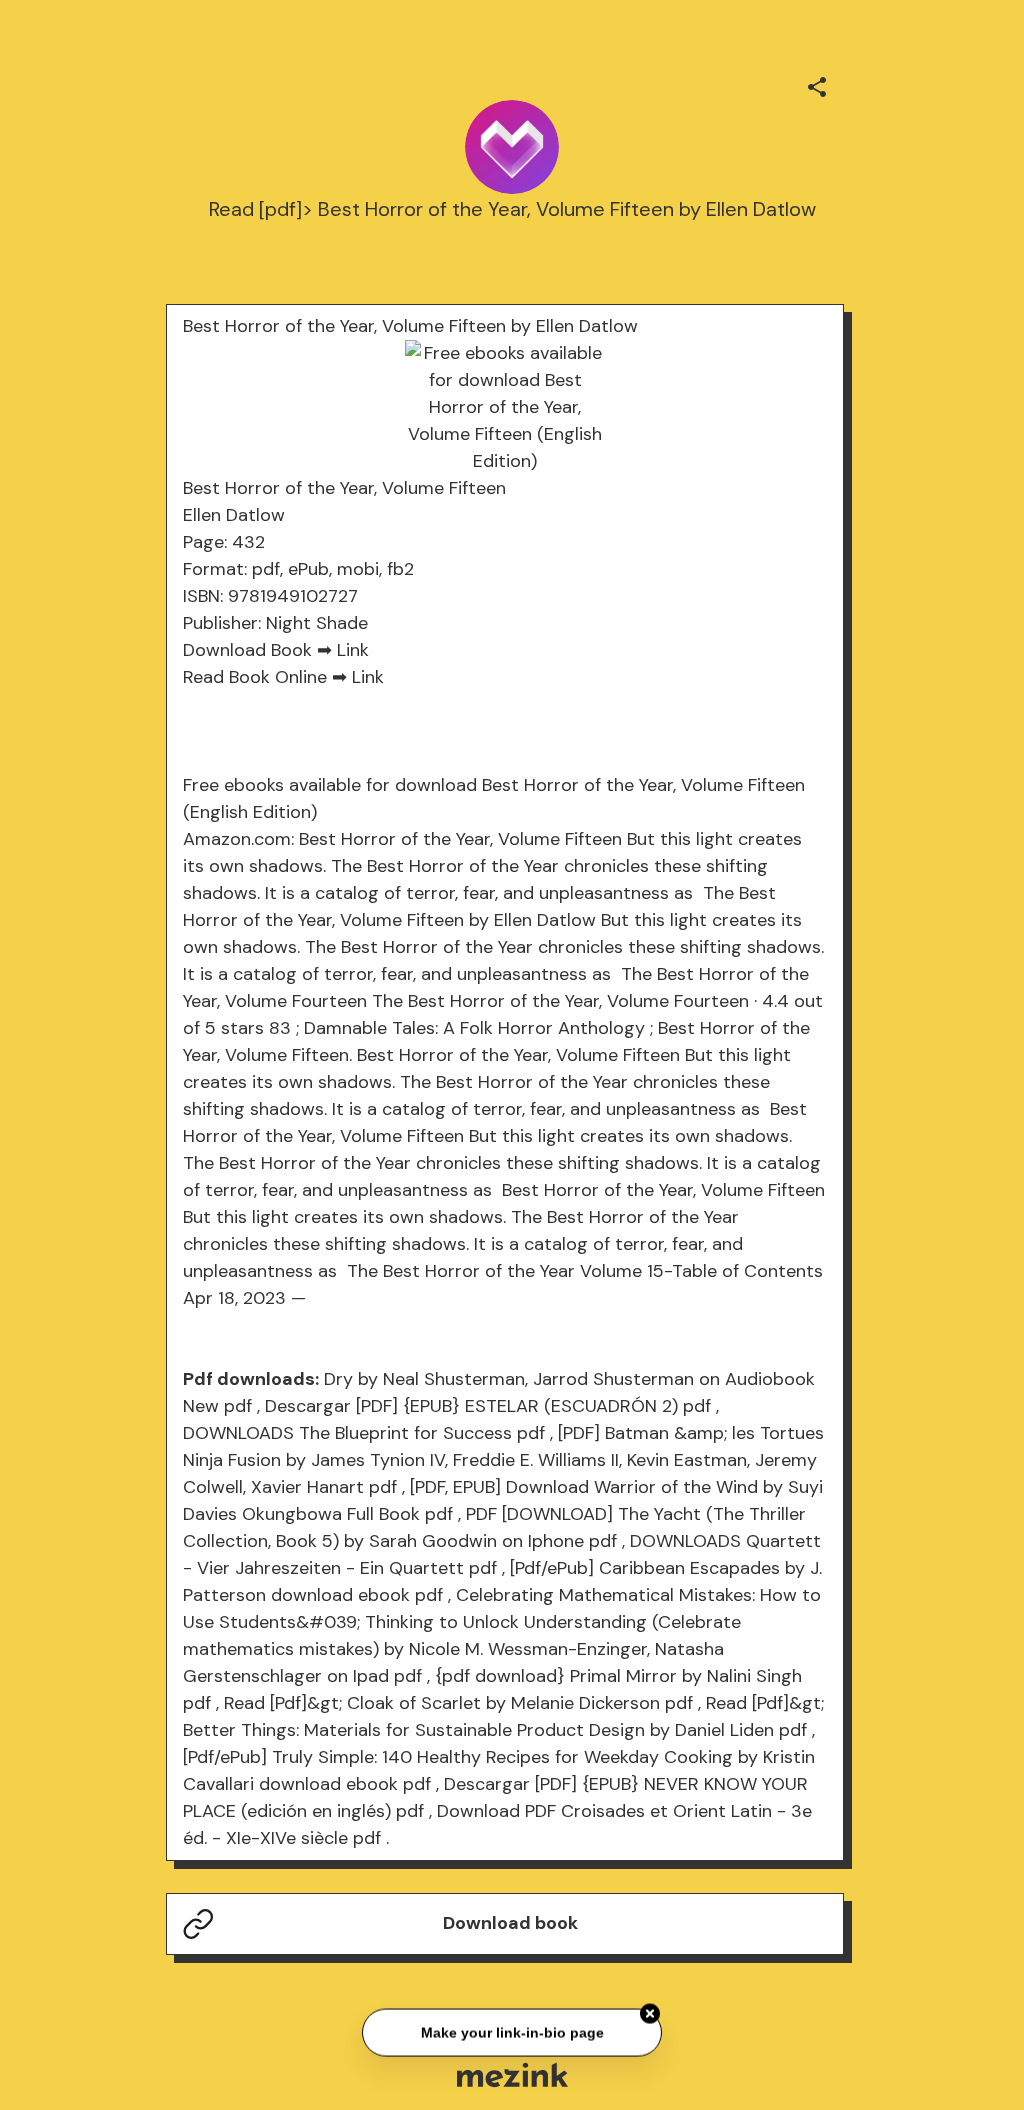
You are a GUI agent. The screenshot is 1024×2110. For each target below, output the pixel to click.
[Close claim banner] (650, 2012)
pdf (238, 1406)
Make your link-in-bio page (511, 2031)
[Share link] (817, 84)
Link (353, 650)
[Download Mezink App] (512, 2074)
